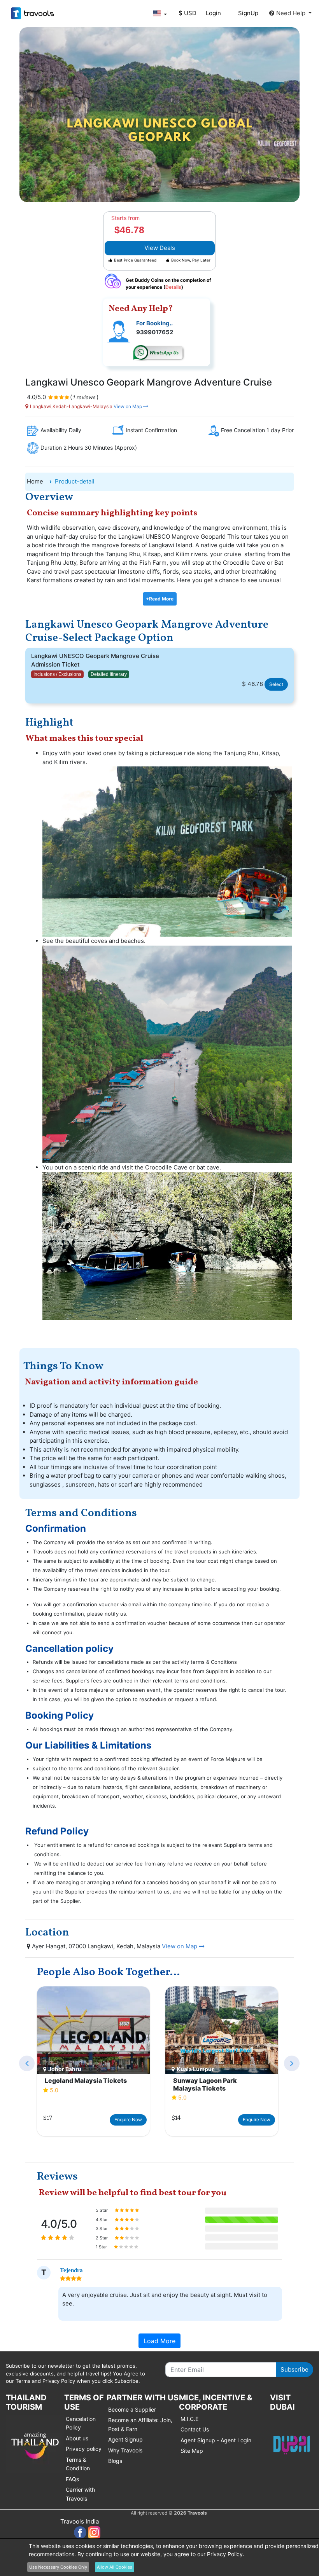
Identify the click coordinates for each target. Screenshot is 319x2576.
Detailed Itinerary (109, 674)
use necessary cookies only (58, 2567)
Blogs (115, 2461)
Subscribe (294, 2369)
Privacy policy (84, 2449)
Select (276, 684)
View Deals (160, 248)
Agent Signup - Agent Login (216, 2440)
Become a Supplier (132, 2409)
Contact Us (195, 2429)
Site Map (192, 2451)
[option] (93, 2062)
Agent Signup (125, 2439)
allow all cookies (115, 2567)
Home (35, 481)
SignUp (248, 13)
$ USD (188, 13)
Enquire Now (128, 2120)
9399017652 (155, 332)
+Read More (160, 599)
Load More (159, 2341)
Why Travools (125, 2450)
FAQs (72, 2479)
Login (213, 13)
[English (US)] (159, 13)
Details (173, 287)
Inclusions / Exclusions (57, 674)
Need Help (292, 13)
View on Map (128, 406)
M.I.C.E (189, 2419)
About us (77, 2438)
